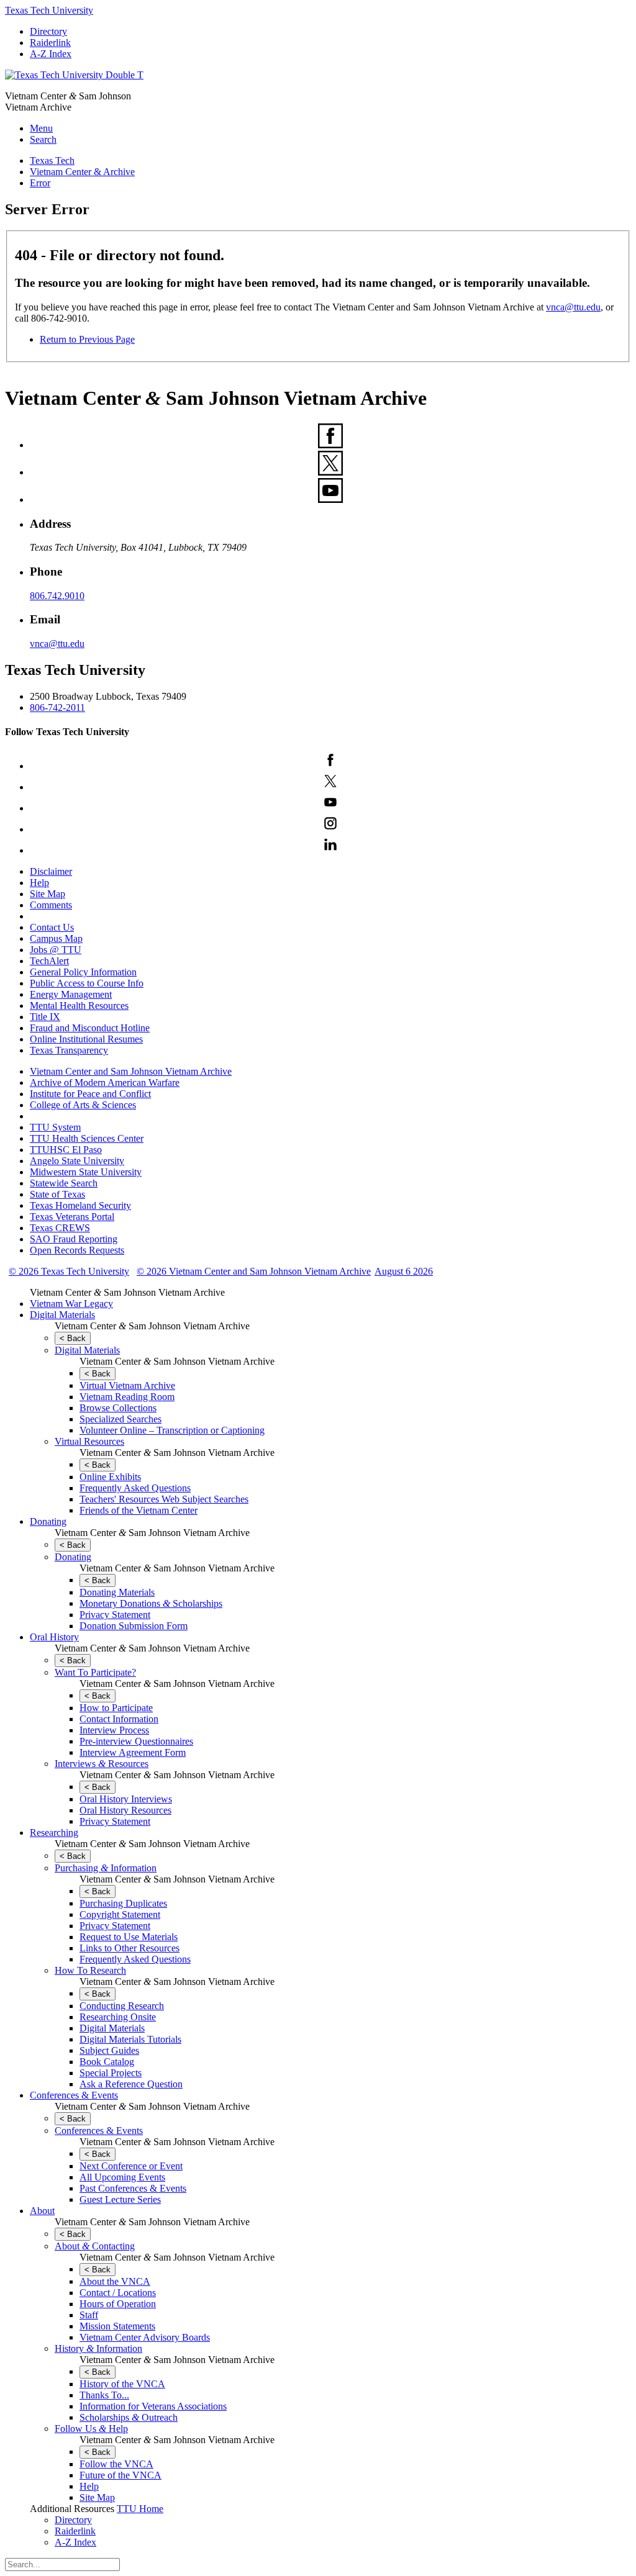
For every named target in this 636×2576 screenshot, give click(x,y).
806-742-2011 (57, 707)
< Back (73, 1338)
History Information (98, 2348)
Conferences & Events (74, 2095)
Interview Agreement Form (133, 1752)
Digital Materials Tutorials (130, 2039)
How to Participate (116, 1708)
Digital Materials (62, 1315)
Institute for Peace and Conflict (90, 1094)
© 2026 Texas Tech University (69, 1271)
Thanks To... (104, 2395)
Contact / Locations (118, 2293)
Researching (54, 1833)
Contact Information (119, 1719)
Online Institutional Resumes (86, 1039)
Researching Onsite (118, 2017)
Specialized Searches (120, 1419)
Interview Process (114, 1730)
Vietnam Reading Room (127, 1397)
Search (43, 139)
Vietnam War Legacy (71, 1304)
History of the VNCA (122, 2384)
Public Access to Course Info (87, 983)
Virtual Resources (89, 1441)
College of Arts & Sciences (83, 1105)
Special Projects (111, 2073)
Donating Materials (117, 1592)
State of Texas (57, 1194)
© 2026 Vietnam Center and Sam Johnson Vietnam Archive (254, 1271)
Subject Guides (109, 2050)
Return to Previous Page (87, 339)
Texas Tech (52, 160)
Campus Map (56, 938)
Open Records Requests (77, 1250)
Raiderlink (50, 43)
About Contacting (95, 2246)
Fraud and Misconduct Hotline (90, 1028)
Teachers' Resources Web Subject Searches (164, 1499)
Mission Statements (117, 2326)
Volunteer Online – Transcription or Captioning (172, 1430)
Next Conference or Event (131, 2166)
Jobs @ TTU (56, 950)
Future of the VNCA (120, 2475)
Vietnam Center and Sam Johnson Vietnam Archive (131, 1071)
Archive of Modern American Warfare (105, 1082)
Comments (51, 905)
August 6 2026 (404, 1271)
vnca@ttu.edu (573, 307)
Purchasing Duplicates (123, 1903)
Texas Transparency (69, 1050)
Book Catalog (107, 2062)
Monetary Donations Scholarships (151, 1603)
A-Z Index (51, 54)
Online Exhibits (110, 1477)
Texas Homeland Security (80, 1205)
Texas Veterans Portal (72, 1217)
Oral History (54, 1637)
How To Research (90, 1970)
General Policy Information (83, 972)
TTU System (55, 1127)
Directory (48, 31)
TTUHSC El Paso (66, 1150)
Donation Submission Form (134, 1626)
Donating (48, 1521)
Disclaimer (51, 871)
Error (40, 183)
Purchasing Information (106, 1868)
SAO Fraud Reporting (74, 1239)
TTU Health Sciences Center (87, 1138)
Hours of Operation (118, 2304)
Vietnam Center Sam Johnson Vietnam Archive (127, 1292)
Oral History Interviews (126, 1799)
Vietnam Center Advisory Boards (145, 2337)
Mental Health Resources (79, 1006)
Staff (89, 2315)
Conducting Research (122, 2006)
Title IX (45, 1017)
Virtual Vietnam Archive (127, 1385)
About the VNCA (115, 2281)
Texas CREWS (60, 1228)
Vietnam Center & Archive (82, 172)
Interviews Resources (102, 1764)
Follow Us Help (91, 2429)
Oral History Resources (125, 1810)
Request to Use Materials (129, 1937)
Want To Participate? (95, 1672)
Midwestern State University (86, 1172)
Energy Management (71, 994)
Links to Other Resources (129, 1948)
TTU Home (140, 2509)
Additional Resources (72, 2509)
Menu (41, 128)
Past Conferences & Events (133, 2188)
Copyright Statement (120, 1914)
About (42, 2211)
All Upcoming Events (122, 2177)
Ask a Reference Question (131, 2084)
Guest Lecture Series (120, 2199)
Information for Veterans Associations (153, 2406)
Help (39, 883)
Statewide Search (64, 1183)
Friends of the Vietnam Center (139, 1510)
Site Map (48, 894)
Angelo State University (77, 1161)
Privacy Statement (115, 1615)
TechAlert (49, 961)
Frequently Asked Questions (135, 1488)
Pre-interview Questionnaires (136, 1741)
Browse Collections (118, 1408)
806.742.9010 (57, 596)
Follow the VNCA (116, 2464)
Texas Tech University (49, 10)
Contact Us (52, 927)
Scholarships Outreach (129, 2417)
